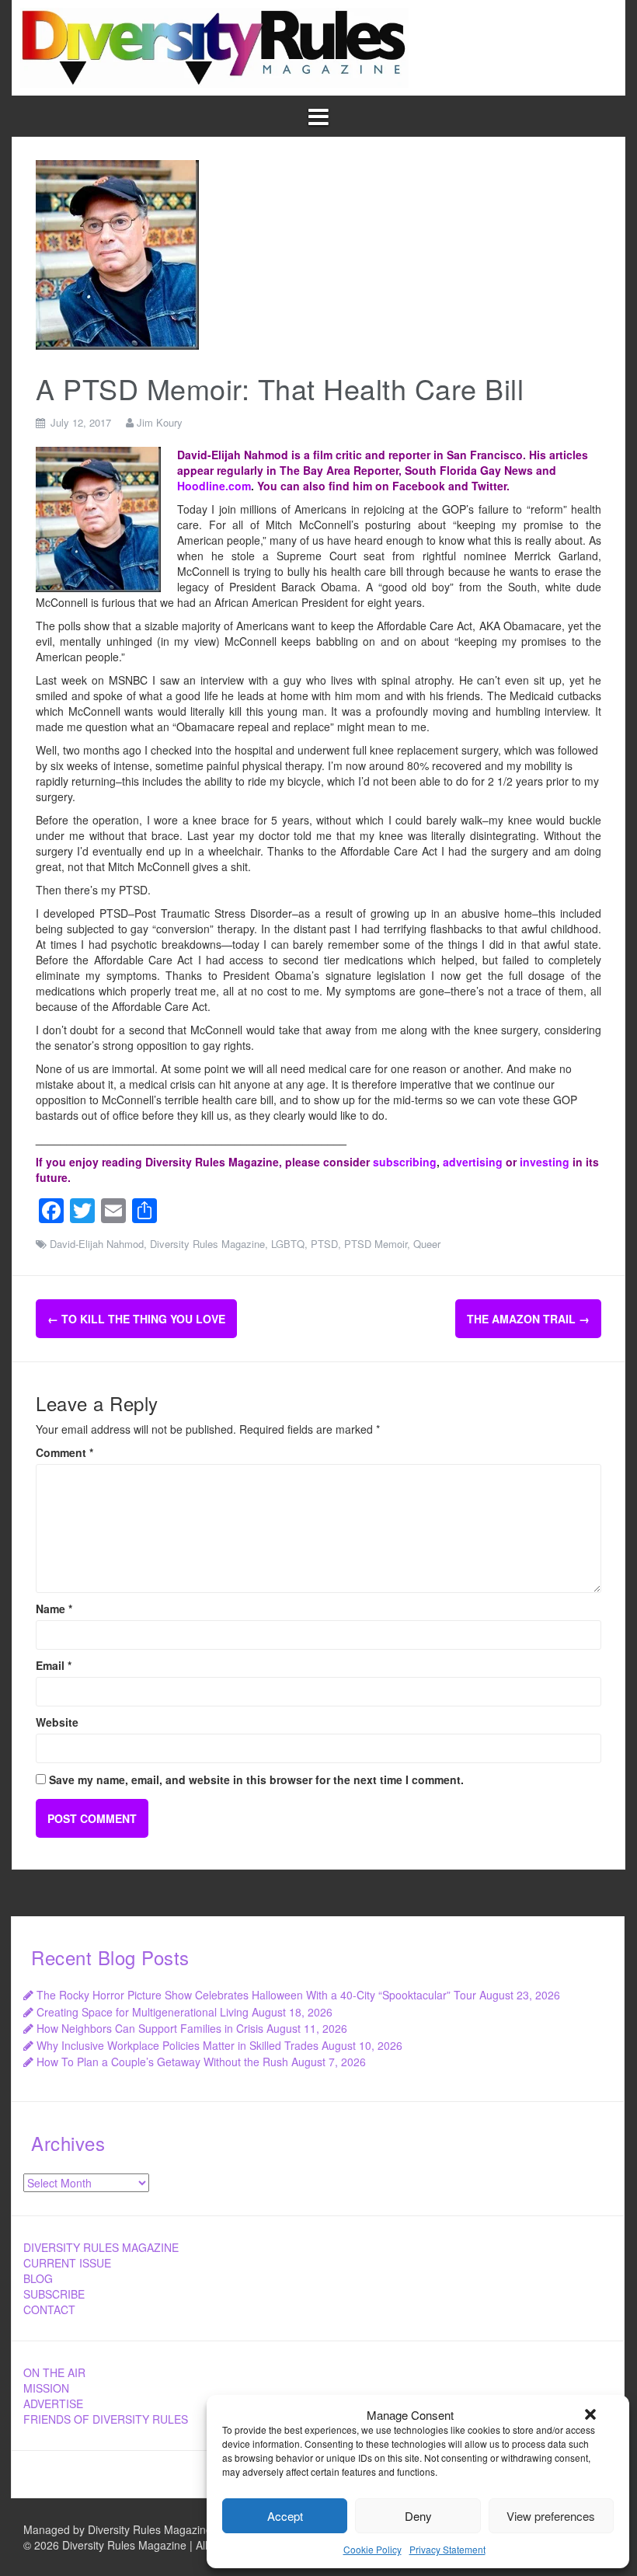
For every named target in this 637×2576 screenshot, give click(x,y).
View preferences (551, 2516)
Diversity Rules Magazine (207, 1244)
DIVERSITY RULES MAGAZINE (101, 2247)
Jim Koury (160, 422)
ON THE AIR (54, 2372)
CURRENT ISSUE (67, 2263)
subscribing (405, 1162)
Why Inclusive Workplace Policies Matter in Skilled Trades (178, 2045)
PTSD (324, 1244)
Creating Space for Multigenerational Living (143, 2012)
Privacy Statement (447, 2549)
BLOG (38, 2278)
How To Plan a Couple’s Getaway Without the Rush (162, 2062)
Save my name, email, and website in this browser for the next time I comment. (256, 1779)
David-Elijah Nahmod (97, 1244)
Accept (285, 2516)
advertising (473, 1162)
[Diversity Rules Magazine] (214, 46)
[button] (590, 2414)
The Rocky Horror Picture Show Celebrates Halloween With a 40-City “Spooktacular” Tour (256, 1995)
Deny (418, 2516)
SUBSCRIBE (54, 2294)
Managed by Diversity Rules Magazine (118, 2529)
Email (54, 1665)
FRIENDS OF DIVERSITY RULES (106, 2419)
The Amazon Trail (528, 1319)
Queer (427, 1244)
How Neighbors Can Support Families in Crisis (150, 2028)
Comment (64, 1452)
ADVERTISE (53, 2403)
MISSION (46, 2388)
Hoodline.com (214, 486)
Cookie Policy (372, 2549)
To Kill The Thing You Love (136, 1319)
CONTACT (49, 2309)
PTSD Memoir (376, 1244)
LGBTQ (288, 1244)
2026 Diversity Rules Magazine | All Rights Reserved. (165, 2545)
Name (54, 1609)
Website (57, 1722)
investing (545, 1162)
